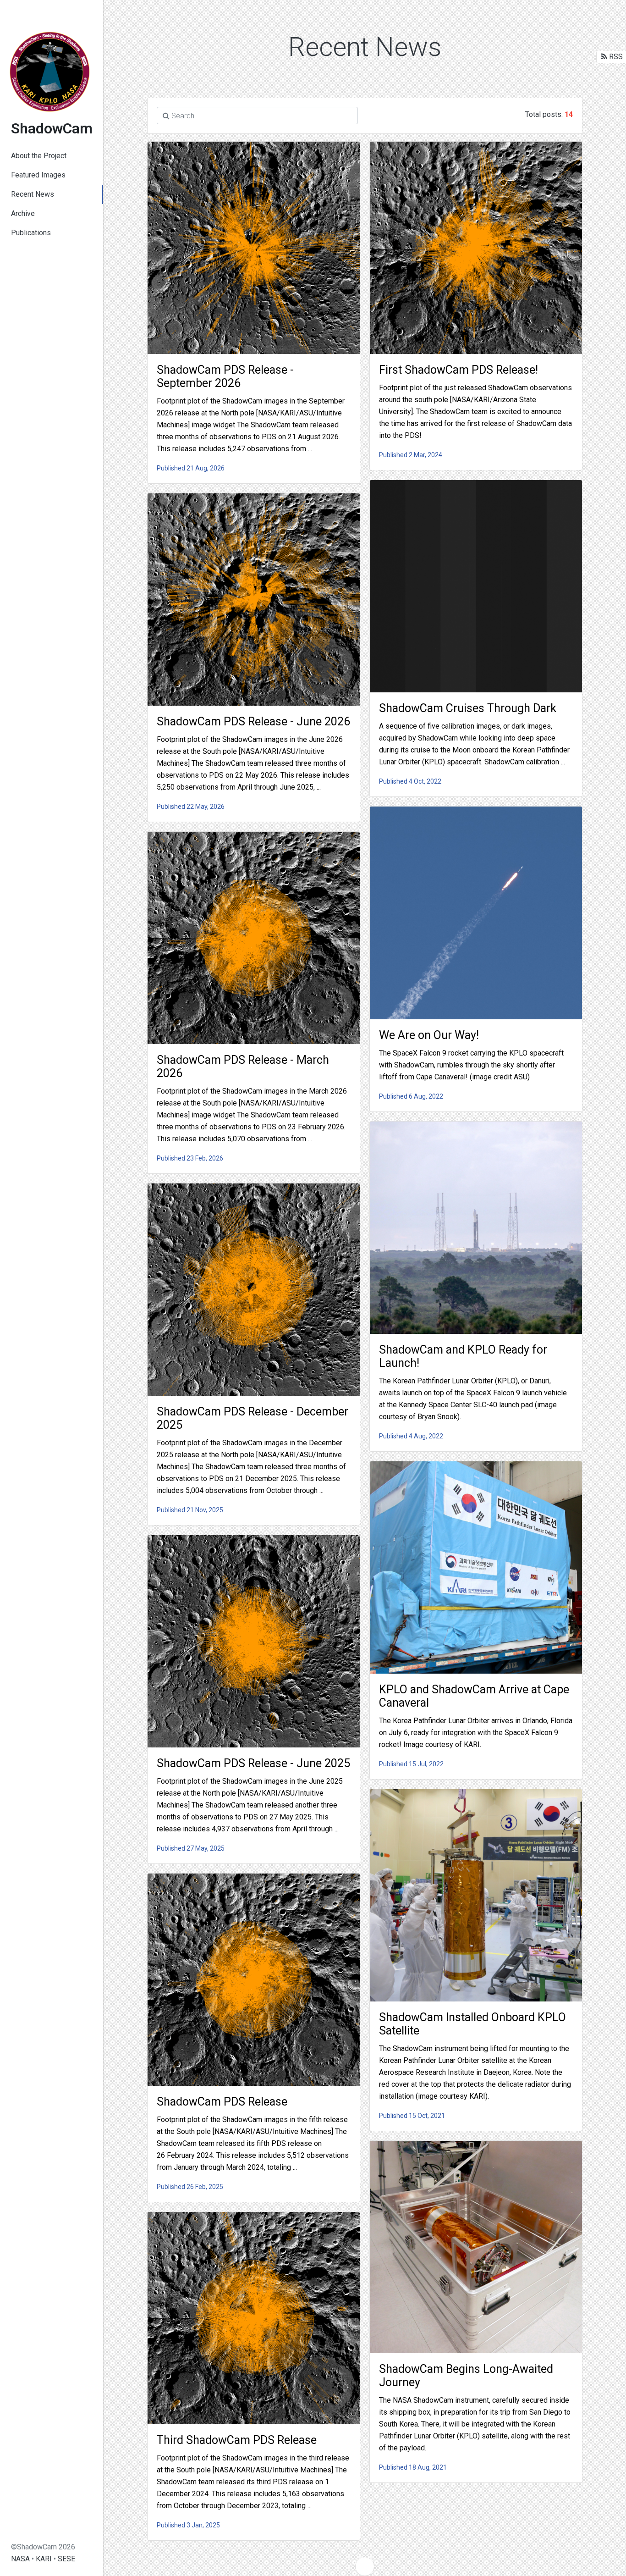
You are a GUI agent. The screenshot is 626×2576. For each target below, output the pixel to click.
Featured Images (38, 175)
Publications (31, 233)
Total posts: (549, 114)
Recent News (33, 194)
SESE (66, 2559)
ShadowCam (52, 128)
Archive (23, 213)
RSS (615, 57)
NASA (20, 2559)
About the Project (39, 156)
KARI (44, 2559)
